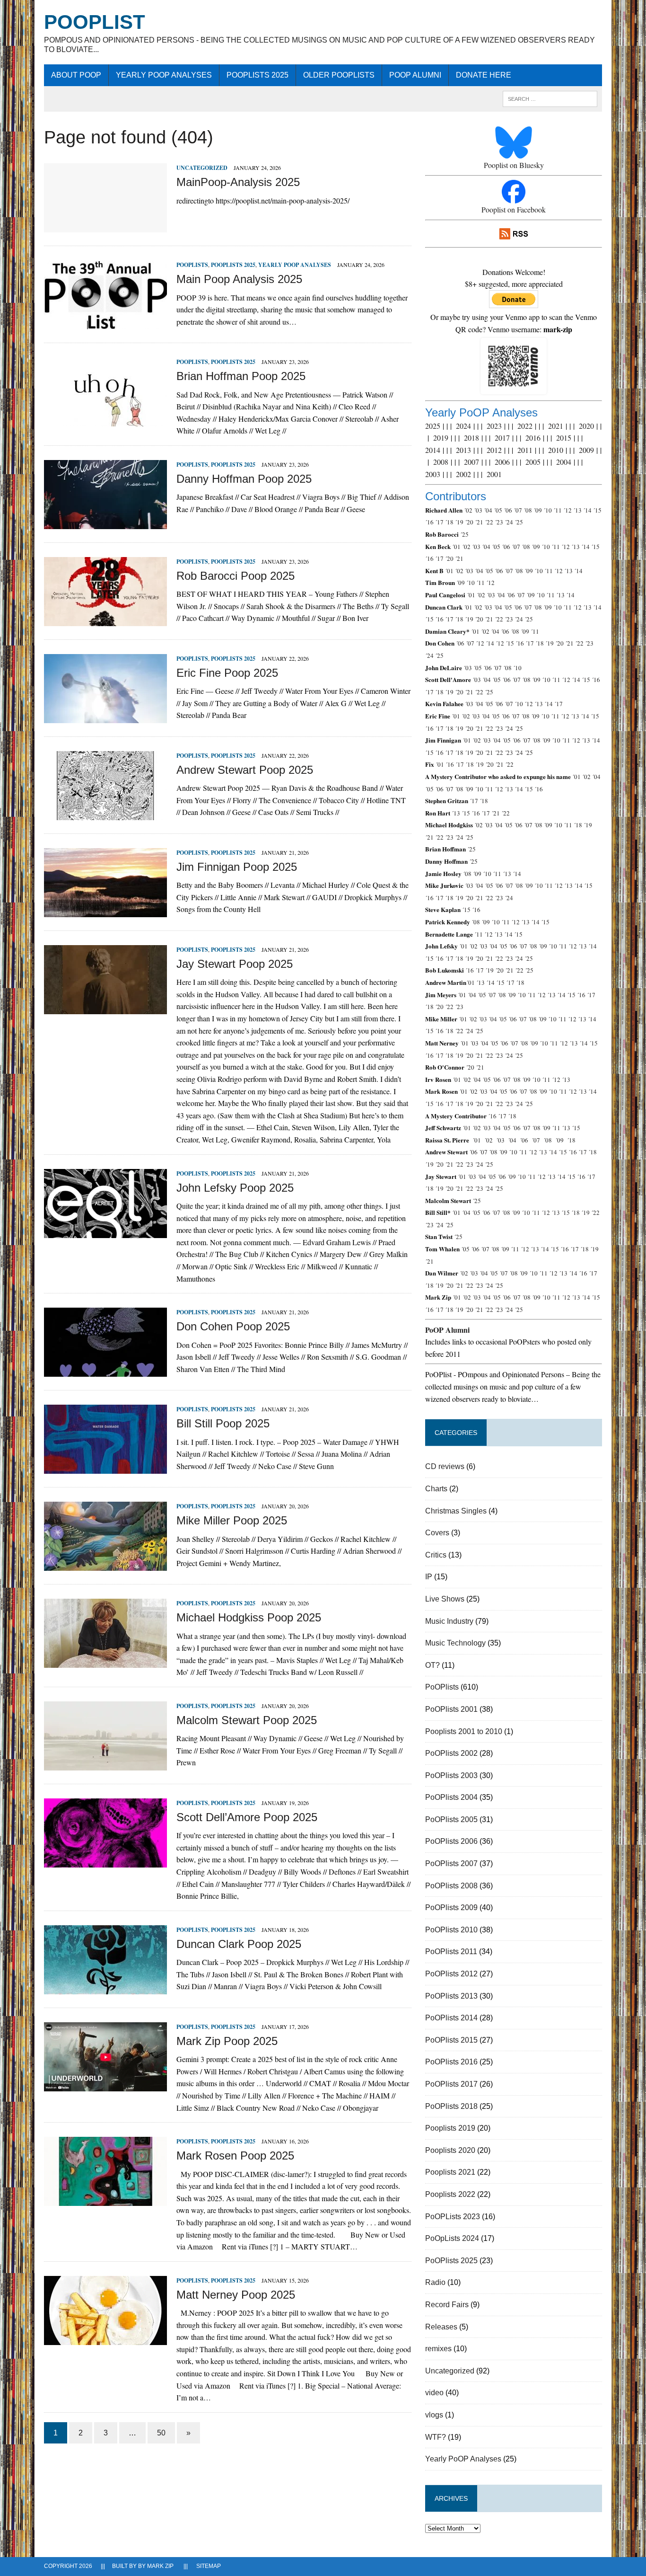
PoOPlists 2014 (451, 2018)
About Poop (76, 75)
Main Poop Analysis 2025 (239, 279)
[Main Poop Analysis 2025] (105, 323)
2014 (433, 450)
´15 (597, 510)
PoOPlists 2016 (451, 2062)
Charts (436, 1489)
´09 (538, 510)
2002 (463, 474)
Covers (437, 1533)
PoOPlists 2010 (451, 1930)
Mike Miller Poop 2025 (232, 1520)
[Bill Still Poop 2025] (105, 1468)
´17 (439, 522)
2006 (502, 462)
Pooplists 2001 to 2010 (464, 1731)
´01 (456, 547)
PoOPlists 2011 (451, 1952)
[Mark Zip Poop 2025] (105, 2085)
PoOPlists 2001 (451, 1709)
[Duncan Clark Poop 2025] (105, 1988)
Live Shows (445, 1599)
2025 (433, 426)
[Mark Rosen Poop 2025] (105, 2200)
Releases (441, 2327)
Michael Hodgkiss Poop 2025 (249, 1617)
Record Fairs (447, 2305)
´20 (469, 522)
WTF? (436, 2437)
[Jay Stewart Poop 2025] (105, 1008)
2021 (556, 426)
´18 (449, 522)
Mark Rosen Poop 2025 (235, 2156)
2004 (564, 462)
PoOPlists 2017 (451, 2084)
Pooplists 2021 (450, 2172)
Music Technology (455, 1643)
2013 (463, 450)
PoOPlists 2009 (451, 1908)
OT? (432, 1665)
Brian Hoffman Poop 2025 (241, 376)
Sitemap (209, 2566)
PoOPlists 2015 (451, 2040)
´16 (429, 522)
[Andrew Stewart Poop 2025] (105, 814)
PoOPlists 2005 (451, 1819)
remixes (438, 2349)
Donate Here (484, 75)
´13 (577, 510)
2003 (433, 474)
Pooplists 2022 (450, 2194)
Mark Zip (160, 2566)
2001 (494, 474)
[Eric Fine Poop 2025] (105, 717)
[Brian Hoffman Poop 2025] (105, 420)
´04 (488, 510)
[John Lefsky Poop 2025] (105, 1232)
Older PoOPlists (339, 75)
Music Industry (449, 1621)
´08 (528, 510)
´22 (489, 522)
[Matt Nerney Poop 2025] (105, 2339)
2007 (471, 462)
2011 (525, 450)
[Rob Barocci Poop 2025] (105, 620)
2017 (502, 438)
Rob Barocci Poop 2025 (236, 576)
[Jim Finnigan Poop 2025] (105, 911)
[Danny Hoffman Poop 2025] (105, 523)
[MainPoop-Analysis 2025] (105, 226)
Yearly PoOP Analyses (164, 75)
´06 (508, 510)
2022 (525, 426)
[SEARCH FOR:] (550, 98)
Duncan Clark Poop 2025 (239, 1944)
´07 (518, 510)
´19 (459, 522)
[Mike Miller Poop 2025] (105, 1565)
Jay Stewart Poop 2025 (235, 964)
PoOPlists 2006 (451, 1841)
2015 (564, 438)
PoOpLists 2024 (452, 2238)
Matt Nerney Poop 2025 (236, 2295)
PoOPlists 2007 (451, 1863)
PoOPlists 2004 (451, 1797)
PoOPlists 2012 (451, 1974)
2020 (586, 426)
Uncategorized (202, 168)
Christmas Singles (456, 1511)
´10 (548, 510)
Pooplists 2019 (450, 2128)
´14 (587, 510)
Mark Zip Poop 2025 (227, 2041)
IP (429, 1577)
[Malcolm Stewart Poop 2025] (105, 1764)
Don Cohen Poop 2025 (233, 1326)
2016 (533, 438)
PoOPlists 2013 (451, 1996)
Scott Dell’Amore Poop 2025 (247, 1817)
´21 (479, 522)
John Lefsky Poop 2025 (235, 1188)
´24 (509, 522)
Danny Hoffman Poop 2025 (244, 479)
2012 (494, 450)
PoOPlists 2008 (451, 1886)
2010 (556, 450)
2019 (441, 438)
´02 (468, 510)
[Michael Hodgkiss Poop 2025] (105, 1662)
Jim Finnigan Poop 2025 (237, 867)
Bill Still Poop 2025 (223, 1423)
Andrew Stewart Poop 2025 (245, 770)
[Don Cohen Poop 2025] (105, 1371)
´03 (478, 510)
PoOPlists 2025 (258, 75)
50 (161, 2433)
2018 (471, 438)
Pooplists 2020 (450, 2150)
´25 (519, 522)
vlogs (434, 2415)
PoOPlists (192, 265)
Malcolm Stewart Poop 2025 (247, 1720)
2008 (441, 462)
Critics (436, 1555)
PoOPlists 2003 (451, 1775)
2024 (463, 426)
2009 (586, 450)
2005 (533, 462)
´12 (567, 510)
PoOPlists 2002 (451, 1753)
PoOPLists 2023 (453, 2217)
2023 (494, 426)
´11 (558, 510)
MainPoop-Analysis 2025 (238, 182)
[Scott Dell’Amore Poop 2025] (105, 1861)
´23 (499, 522)
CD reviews (445, 1466)
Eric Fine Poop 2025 (227, 673)
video (434, 2393)
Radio (435, 2282)
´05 (498, 510)
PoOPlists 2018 (451, 2106)
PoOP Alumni (415, 75)
